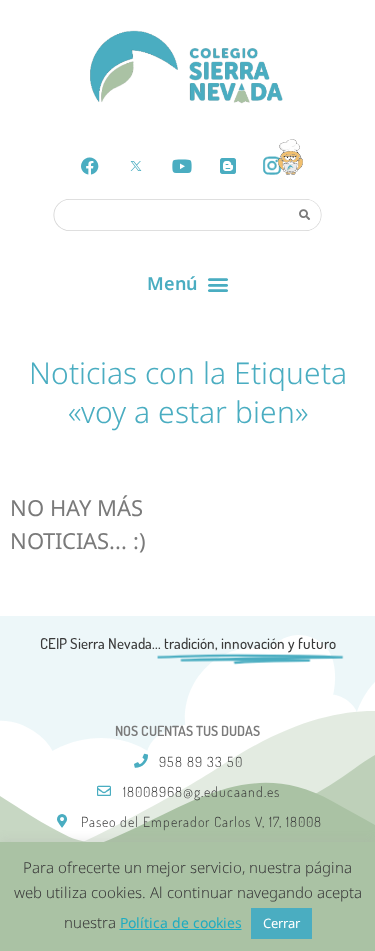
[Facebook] (90, 166)
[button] (187, 284)
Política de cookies (181, 922)
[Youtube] (182, 166)
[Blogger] (228, 166)
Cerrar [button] (281, 923)
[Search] (305, 214)
